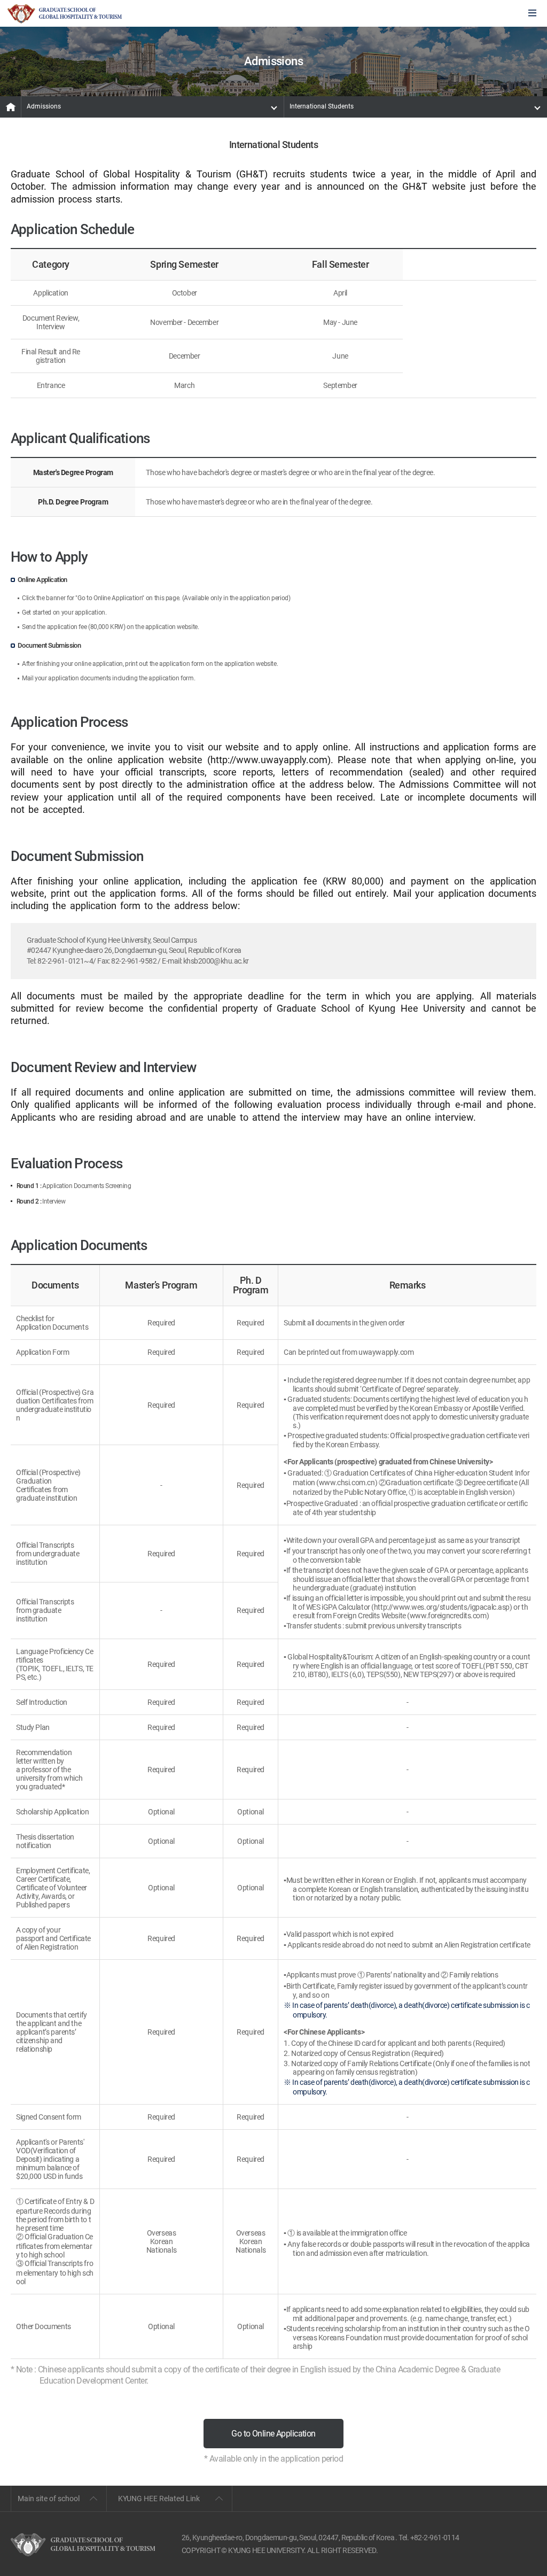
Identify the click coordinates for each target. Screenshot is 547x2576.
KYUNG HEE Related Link (159, 2499)
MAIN (11, 107)
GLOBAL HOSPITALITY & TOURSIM (65, 14)
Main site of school (49, 2499)
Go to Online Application (273, 2434)
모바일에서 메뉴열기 (532, 14)
